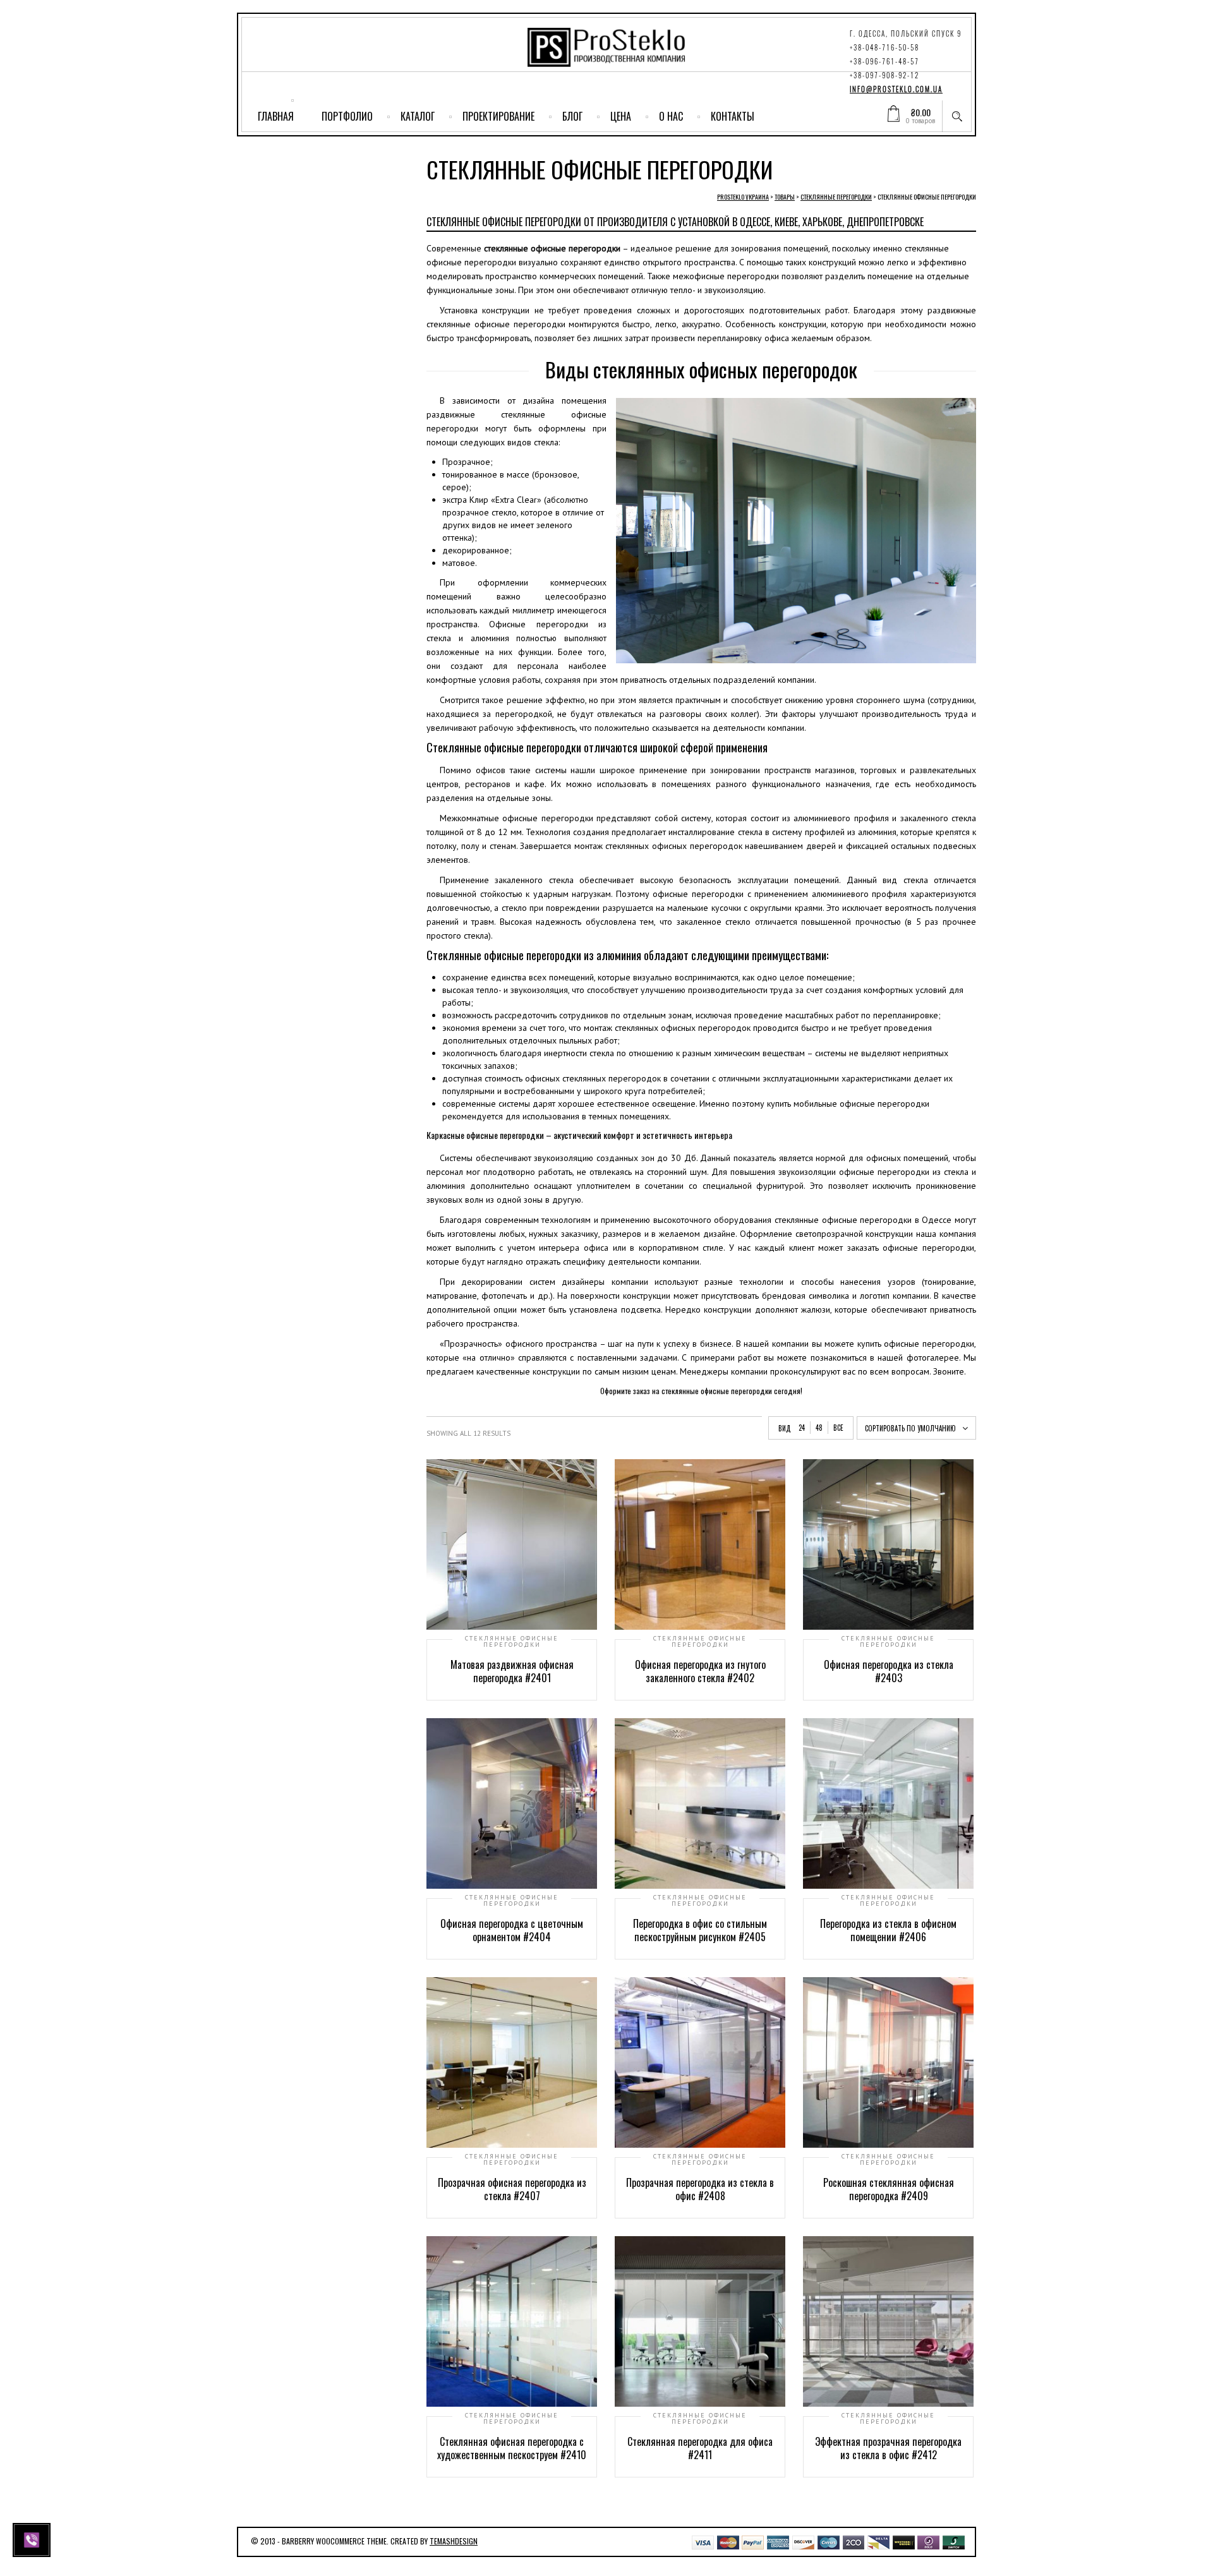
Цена (621, 116)
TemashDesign (454, 2541)
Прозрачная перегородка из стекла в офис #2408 (700, 2189)
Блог (572, 116)
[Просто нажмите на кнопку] (33, 2539)
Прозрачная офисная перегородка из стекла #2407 (512, 2189)
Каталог (418, 116)
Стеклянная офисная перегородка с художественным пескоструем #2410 (512, 2448)
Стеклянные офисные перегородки (512, 1642)
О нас (671, 116)
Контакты (733, 116)
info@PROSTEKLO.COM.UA (896, 89)
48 (819, 1428)
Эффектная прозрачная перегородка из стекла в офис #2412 (888, 2448)
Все (838, 1428)
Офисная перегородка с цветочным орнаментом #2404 (512, 1930)
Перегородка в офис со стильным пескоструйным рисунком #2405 (700, 1930)
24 (802, 1428)
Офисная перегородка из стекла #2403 (889, 1671)
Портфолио (347, 116)
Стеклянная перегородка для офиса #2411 (700, 2448)
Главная (276, 116)
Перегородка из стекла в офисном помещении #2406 (888, 1930)
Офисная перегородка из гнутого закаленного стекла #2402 (700, 1671)
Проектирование (498, 116)
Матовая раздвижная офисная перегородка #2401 (512, 1671)
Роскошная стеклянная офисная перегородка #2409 (889, 2189)
